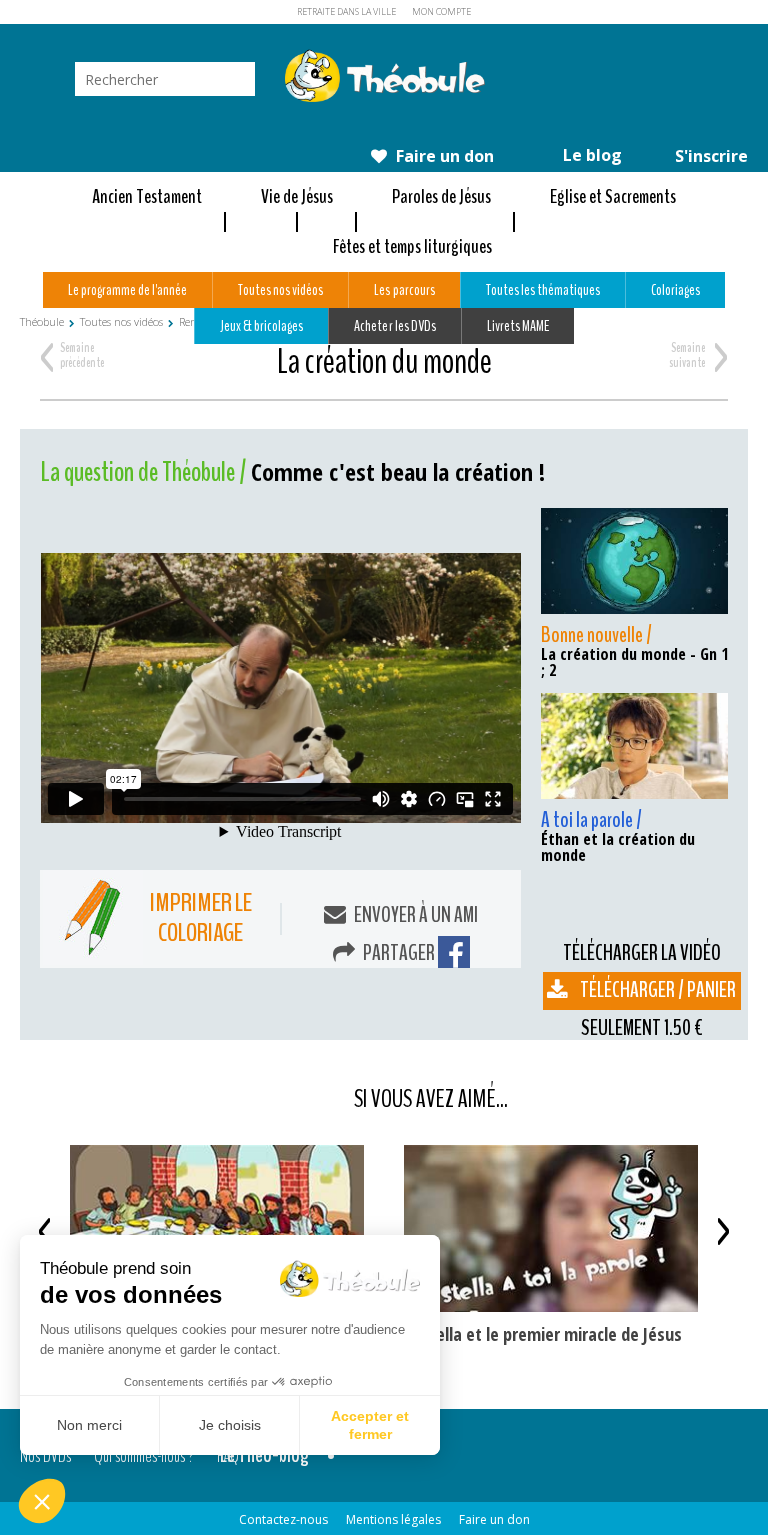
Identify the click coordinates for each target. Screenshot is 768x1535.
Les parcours (404, 290)
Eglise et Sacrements (613, 196)
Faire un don (443, 156)
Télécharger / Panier (658, 990)
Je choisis (230, 1425)
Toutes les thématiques (543, 290)
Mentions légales (393, 1519)
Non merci (89, 1425)
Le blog (590, 155)
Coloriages (675, 290)
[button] (42, 1501)
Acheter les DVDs (394, 326)
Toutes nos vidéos (280, 290)
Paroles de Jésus (441, 196)
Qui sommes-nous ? (144, 1455)
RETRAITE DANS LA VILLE (346, 11)
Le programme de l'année (127, 290)
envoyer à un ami (414, 915)
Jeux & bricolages (261, 326)
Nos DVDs (45, 1455)
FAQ (228, 1455)
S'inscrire (709, 156)
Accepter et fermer (370, 1425)
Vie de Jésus (297, 196)
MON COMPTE (441, 11)
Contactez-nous (283, 1519)
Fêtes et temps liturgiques (412, 246)
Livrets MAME (518, 326)
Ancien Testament (147, 196)
